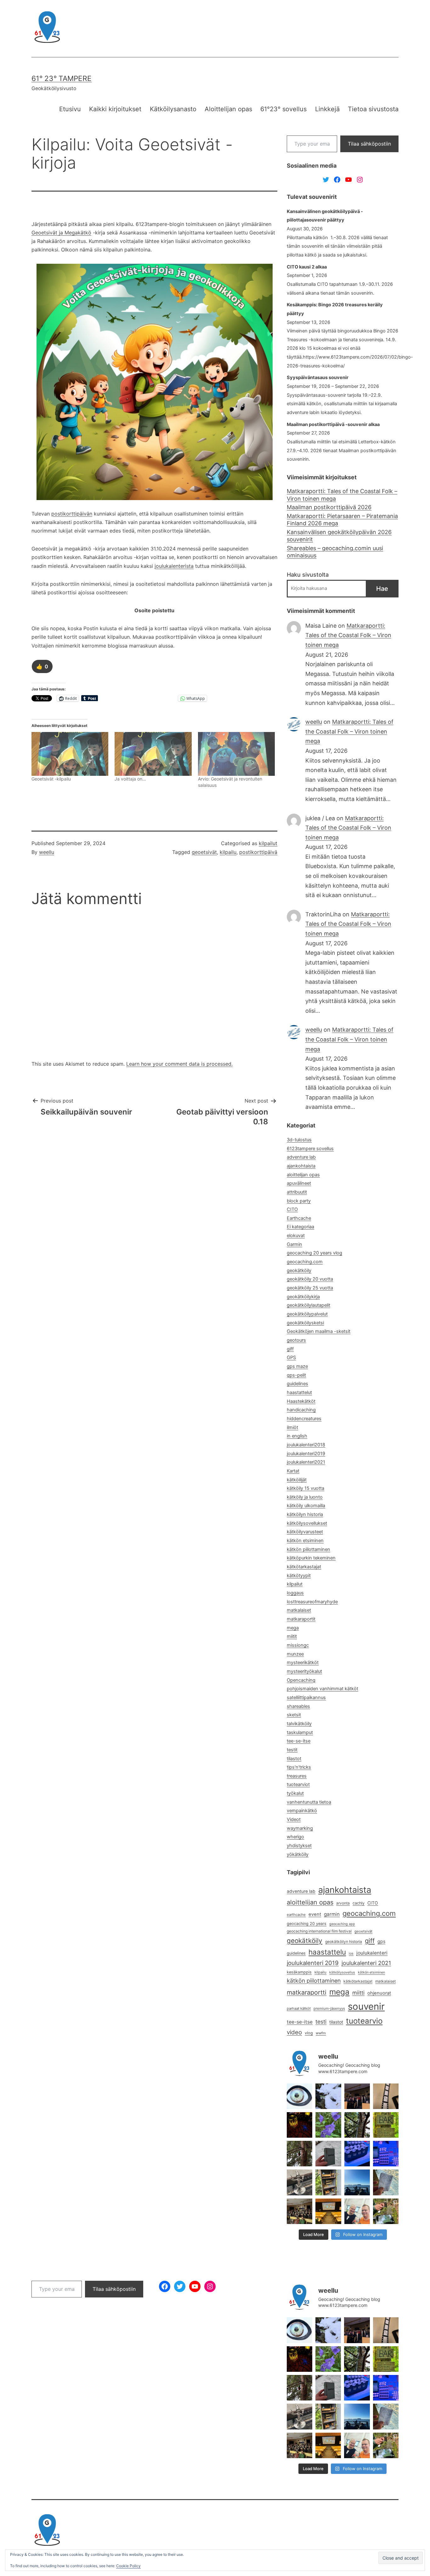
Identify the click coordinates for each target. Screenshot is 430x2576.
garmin (332, 1914)
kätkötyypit (299, 1576)
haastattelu (327, 1952)
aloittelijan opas (303, 1175)
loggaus (295, 1593)
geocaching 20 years (307, 1924)
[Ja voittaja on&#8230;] (153, 754)
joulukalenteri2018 (306, 1445)
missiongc (298, 1645)
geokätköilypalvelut (307, 1314)
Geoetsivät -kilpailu (51, 779)
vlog (309, 2033)
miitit (292, 1636)
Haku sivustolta (308, 575)
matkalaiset (299, 1610)
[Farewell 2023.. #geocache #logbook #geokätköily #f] (386, 2182)
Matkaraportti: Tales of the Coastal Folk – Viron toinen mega (342, 495)
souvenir (366, 2006)
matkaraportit (301, 1619)
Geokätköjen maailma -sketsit (319, 1331)
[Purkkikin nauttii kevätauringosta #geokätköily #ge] (300, 2154)
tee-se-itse (299, 1741)
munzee (295, 1654)
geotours (296, 1340)
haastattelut (299, 1392)
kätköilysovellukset (307, 1523)
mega (293, 1628)
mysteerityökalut (304, 1671)
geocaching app (342, 1924)
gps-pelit (296, 1375)
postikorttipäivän (72, 514)
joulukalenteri (372, 1953)
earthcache (296, 1915)
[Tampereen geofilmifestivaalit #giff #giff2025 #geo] (357, 2096)
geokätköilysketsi (305, 1323)
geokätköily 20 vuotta (310, 1279)
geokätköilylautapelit (308, 1305)
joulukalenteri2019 (306, 1454)
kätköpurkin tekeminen (311, 1558)
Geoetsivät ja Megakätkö (61, 233)
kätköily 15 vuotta (306, 1488)
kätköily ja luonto (305, 1497)
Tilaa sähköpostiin (369, 144)
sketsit (294, 1715)
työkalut (295, 1793)
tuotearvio (364, 2021)
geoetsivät (204, 852)
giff (290, 1349)
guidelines (297, 1384)
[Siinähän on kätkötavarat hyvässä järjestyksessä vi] (328, 2096)
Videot (294, 1819)
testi (321, 2022)
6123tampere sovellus (310, 1149)
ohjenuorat (379, 1993)
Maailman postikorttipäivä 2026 (329, 507)
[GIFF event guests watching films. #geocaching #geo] (300, 2211)
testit (292, 1750)
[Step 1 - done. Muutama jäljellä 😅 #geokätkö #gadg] (357, 2154)
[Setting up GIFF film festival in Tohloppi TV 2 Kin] (328, 2211)
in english (297, 1436)
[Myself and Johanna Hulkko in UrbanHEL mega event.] (357, 2211)
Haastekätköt (301, 1401)
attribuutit (297, 1192)
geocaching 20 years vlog (314, 1253)
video (294, 2032)
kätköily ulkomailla (306, 1506)
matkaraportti (307, 1992)
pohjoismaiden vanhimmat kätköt (322, 1689)
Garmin (294, 1244)
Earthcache (299, 1218)
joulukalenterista (174, 566)
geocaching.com (305, 1262)
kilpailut (268, 843)
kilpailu (228, 852)
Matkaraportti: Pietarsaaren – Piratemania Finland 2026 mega (342, 520)
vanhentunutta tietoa (309, 1802)
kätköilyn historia (305, 1514)
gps (381, 1941)
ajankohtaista (301, 1166)
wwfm (321, 2033)
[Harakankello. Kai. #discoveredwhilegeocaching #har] (328, 2125)
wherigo (295, 1837)
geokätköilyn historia (344, 1942)
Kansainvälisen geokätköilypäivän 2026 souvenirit (339, 536)
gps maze (297, 1366)
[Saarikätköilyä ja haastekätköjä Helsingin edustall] (357, 2182)
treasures (297, 1776)
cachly (359, 1903)
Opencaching (301, 1680)
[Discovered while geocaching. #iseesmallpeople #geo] (300, 2182)
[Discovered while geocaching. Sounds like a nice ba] (386, 2125)
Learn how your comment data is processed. (179, 1064)
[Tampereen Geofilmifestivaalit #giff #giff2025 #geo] (386, 2096)
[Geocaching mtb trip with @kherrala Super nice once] (386, 2211)
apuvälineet (299, 1183)
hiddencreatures (304, 1419)
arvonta (343, 1903)
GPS (291, 1357)
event (315, 1914)
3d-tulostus (299, 1140)
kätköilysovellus (342, 1972)
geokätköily (299, 1271)
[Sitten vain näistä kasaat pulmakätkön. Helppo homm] (386, 2154)
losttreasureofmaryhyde (312, 1602)
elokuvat (296, 1236)
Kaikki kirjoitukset (115, 109)
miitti (358, 1993)
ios (351, 1954)
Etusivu (70, 109)
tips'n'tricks (299, 1767)
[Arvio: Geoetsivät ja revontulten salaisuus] (236, 754)
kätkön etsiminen (305, 1541)
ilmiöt (292, 1427)
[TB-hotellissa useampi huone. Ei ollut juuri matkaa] (328, 2182)
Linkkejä (327, 109)
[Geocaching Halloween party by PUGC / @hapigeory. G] (300, 2125)
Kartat (293, 1471)
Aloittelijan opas (228, 109)
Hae (382, 589)
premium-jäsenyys (329, 2008)
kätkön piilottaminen (308, 1549)
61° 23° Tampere (62, 78)
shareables (298, 1706)
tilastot (294, 1759)
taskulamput (300, 1732)
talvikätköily (299, 1724)
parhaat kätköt (299, 2008)
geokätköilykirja (303, 1297)
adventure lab (301, 1157)
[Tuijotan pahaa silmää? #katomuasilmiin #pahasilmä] (300, 2096)
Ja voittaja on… (130, 779)
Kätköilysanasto (173, 109)
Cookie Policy (128, 2566)
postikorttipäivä (258, 852)
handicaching (301, 1410)
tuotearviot (298, 1784)
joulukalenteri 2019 (313, 1963)
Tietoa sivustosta (373, 109)
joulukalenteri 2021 (366, 1963)
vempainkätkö (302, 1811)
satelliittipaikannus (306, 1697)
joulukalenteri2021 (306, 1462)
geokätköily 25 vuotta (310, 1288)
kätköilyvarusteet (305, 1532)
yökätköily (298, 1854)
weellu (47, 852)
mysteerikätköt (303, 1663)
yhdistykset (299, 1846)
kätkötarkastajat (304, 1567)
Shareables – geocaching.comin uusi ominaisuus (335, 552)
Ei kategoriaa (300, 1227)
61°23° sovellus (283, 109)
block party (299, 1201)
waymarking (300, 1828)
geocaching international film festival (319, 1931)
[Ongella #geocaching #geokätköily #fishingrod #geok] (357, 2125)
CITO (292, 1209)
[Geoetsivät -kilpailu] (70, 754)
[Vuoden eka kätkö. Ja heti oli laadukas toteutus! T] (328, 2154)
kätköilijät (297, 1480)
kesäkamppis (299, 1972)
